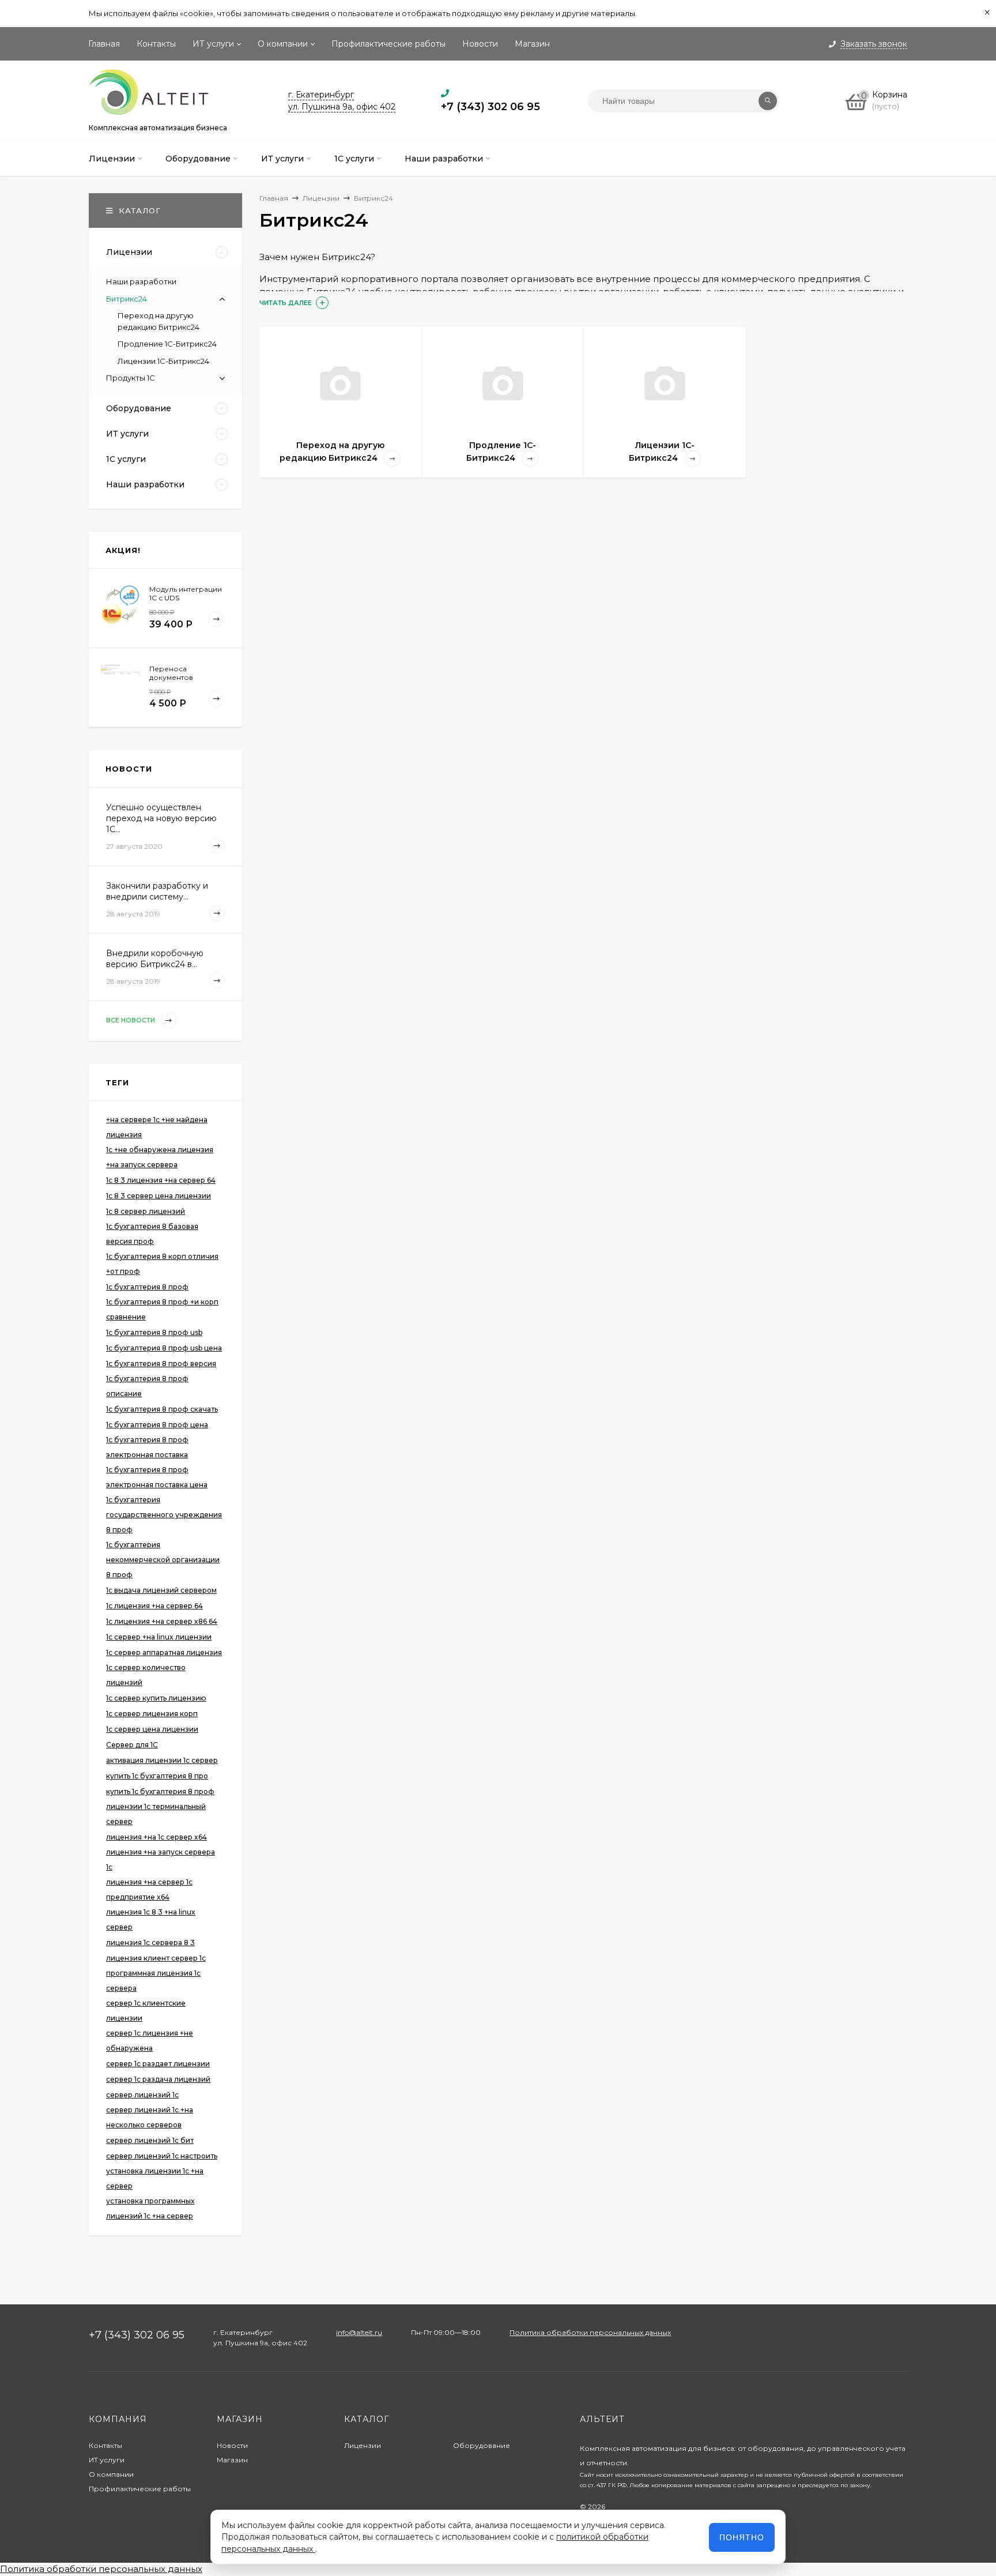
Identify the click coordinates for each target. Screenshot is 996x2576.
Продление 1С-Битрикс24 (167, 344)
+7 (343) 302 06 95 (491, 107)
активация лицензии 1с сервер (162, 1760)
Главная (104, 44)
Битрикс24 (127, 299)
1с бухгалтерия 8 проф (147, 1287)
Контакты (156, 44)
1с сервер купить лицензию (156, 1698)
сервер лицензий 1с (142, 2095)
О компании (283, 44)
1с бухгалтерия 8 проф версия (161, 1364)
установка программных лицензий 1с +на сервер (150, 2208)
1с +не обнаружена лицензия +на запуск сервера (160, 1157)
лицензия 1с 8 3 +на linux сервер (151, 1919)
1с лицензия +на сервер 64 (154, 1606)
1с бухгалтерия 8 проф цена (157, 1425)
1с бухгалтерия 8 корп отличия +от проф (162, 1264)
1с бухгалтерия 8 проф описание (147, 1386)
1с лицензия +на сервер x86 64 (162, 1621)
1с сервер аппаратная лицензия (164, 1652)
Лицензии (363, 2445)
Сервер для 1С (132, 1745)
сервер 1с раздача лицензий (158, 2079)
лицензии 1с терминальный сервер (156, 1814)
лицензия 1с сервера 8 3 (150, 1943)
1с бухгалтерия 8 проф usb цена (164, 1348)
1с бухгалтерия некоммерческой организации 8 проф (163, 1560)
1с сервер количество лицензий (146, 1675)
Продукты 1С (131, 378)
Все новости (131, 1020)
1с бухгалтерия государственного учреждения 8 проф (164, 1515)
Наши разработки (141, 281)
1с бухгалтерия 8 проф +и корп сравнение (162, 1309)
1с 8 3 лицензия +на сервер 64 (161, 1180)
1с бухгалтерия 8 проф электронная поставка (147, 1447)
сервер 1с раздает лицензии (158, 2064)
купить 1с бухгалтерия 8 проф (160, 1791)
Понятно (742, 2537)
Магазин (532, 44)
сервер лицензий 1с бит (150, 2140)
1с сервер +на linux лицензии (159, 1637)
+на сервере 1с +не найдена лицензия (157, 1127)
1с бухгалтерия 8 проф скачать (162, 1409)
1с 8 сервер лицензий (146, 1211)
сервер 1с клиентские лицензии (146, 2011)
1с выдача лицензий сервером (161, 1590)
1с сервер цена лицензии (152, 1729)
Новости (480, 44)
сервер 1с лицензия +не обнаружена (150, 2041)
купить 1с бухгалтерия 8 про (157, 1776)
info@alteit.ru (359, 2332)
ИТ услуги (213, 44)
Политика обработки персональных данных (590, 2332)
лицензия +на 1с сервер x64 (156, 1837)
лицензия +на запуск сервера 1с (161, 1859)
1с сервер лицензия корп (152, 1714)
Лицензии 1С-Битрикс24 (163, 361)
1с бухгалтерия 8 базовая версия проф (152, 1234)
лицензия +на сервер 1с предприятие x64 (149, 1889)
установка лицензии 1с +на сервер (155, 2178)
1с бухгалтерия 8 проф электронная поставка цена (157, 1477)
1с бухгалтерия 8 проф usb (154, 1332)
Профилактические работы (388, 44)
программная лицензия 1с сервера (153, 1981)
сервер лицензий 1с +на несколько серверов (150, 2117)
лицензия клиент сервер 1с (156, 1958)
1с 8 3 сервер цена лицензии (159, 1196)
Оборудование (482, 2445)
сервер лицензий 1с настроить (162, 2156)
